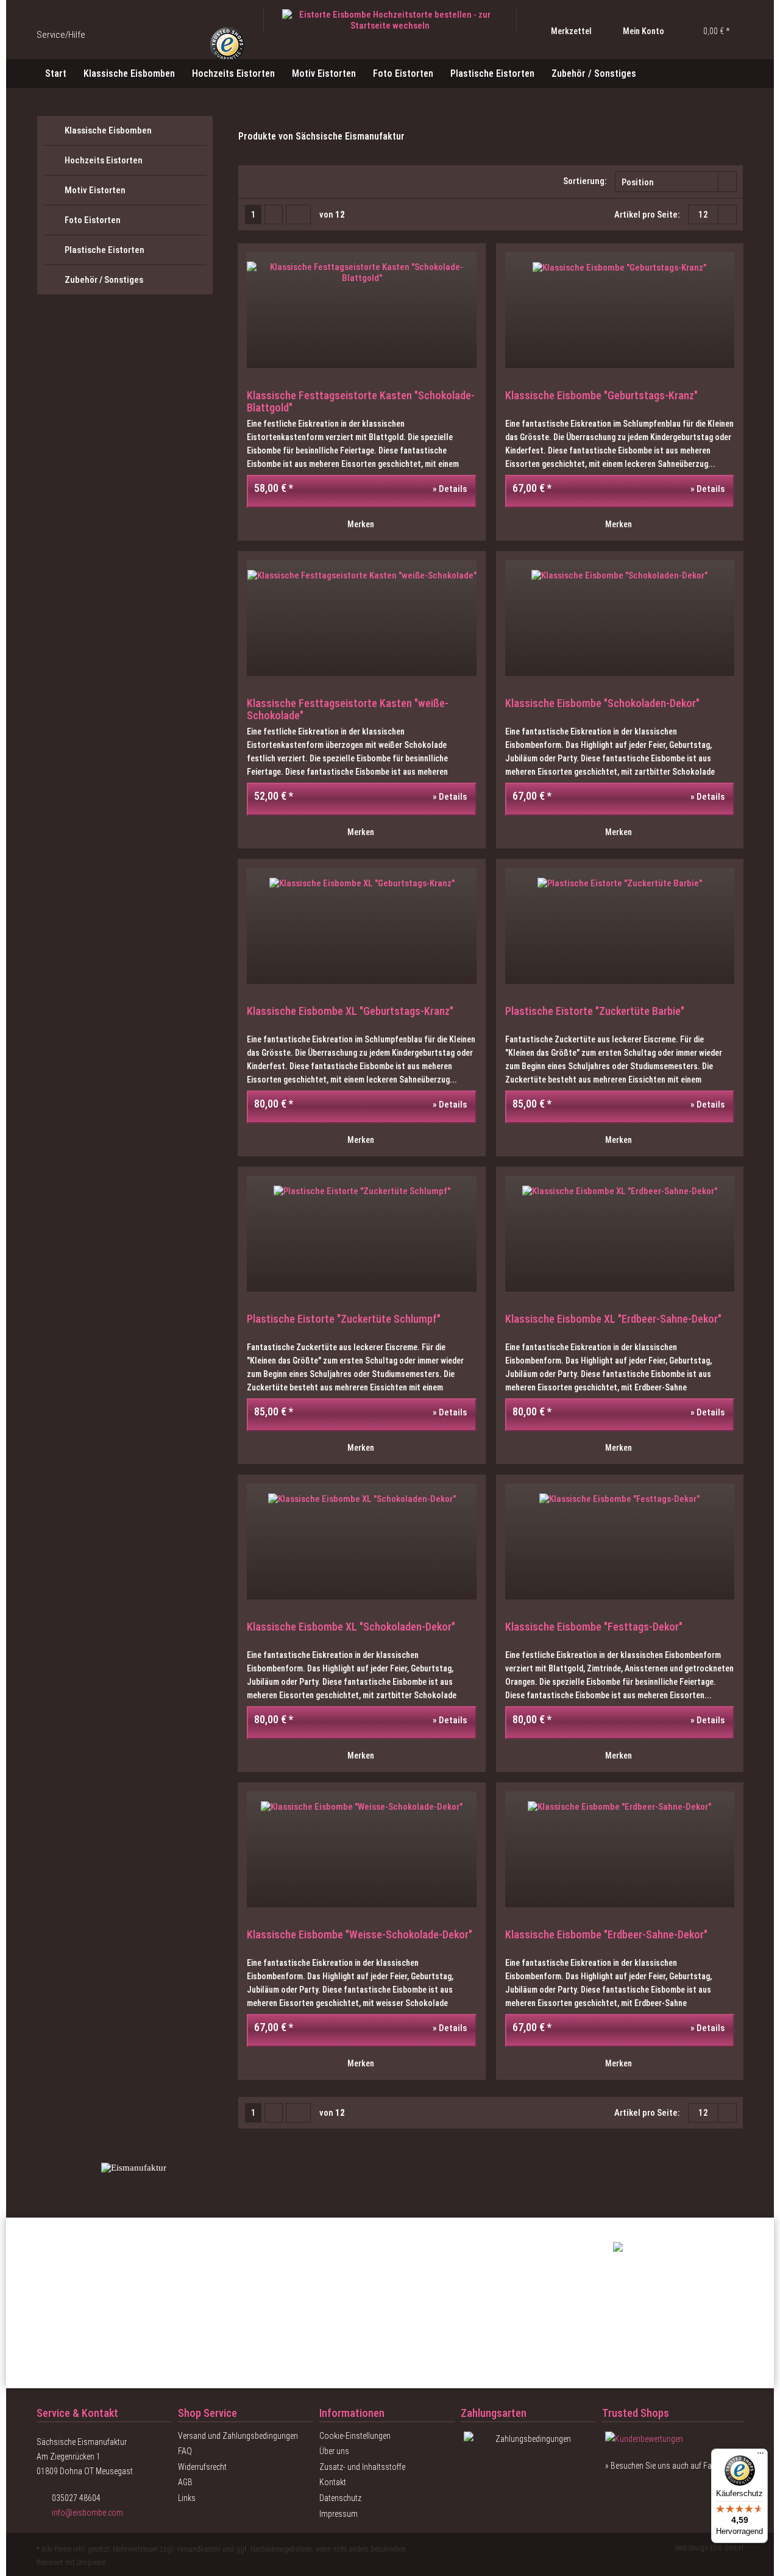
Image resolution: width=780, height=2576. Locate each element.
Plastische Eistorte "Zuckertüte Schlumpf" (344, 1319)
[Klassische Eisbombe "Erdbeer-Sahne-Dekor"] (620, 1849)
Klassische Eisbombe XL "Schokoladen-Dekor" (351, 1627)
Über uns (334, 2451)
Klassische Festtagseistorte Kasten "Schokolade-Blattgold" (361, 402)
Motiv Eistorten (95, 190)
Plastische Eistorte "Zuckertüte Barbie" (595, 1011)
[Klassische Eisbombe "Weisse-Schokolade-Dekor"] (361, 1849)
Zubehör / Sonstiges (104, 280)
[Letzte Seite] (298, 215)
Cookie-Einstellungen (355, 2436)
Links (187, 2498)
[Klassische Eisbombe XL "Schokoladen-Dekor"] (361, 1542)
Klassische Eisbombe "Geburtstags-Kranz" (601, 396)
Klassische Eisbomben (108, 130)
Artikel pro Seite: (647, 215)
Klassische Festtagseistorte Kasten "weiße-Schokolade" (348, 710)
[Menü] (760, 2456)
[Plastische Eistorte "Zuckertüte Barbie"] (620, 926)
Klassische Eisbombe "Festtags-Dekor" (594, 1627)
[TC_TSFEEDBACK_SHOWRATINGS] (673, 2439)
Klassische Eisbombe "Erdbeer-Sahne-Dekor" (606, 1935)
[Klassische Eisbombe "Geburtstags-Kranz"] (620, 310)
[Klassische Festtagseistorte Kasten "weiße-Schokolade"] (361, 618)
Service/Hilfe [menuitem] (62, 35)
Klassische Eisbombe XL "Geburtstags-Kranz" (350, 1011)
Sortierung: (585, 181)
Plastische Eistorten (105, 250)
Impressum (339, 2514)
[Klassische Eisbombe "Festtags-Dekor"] (620, 1542)
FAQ (185, 2451)
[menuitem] (562, 31)
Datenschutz (340, 2498)
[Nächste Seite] (274, 215)
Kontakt (333, 2482)
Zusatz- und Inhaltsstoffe (362, 2467)
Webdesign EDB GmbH (709, 2548)
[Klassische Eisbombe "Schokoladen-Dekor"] (620, 618)
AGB (185, 2482)
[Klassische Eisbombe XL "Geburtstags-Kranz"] (361, 926)
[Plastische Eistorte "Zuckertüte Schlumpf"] (361, 1234)
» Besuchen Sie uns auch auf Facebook (671, 2466)
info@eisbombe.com (87, 2513)
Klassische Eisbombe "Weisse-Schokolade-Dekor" (360, 1935)
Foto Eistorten (93, 220)
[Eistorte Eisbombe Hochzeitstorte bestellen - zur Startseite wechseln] (390, 20)
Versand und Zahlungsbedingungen (238, 2436)
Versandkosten (199, 2549)
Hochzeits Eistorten (104, 160)
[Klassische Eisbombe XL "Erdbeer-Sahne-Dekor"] (620, 1234)
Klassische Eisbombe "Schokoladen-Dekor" (602, 703)
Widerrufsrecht (202, 2467)
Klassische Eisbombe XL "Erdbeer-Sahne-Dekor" (613, 1319)
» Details (449, 489)
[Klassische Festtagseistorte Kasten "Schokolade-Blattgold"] (361, 310)
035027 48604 (76, 2498)
